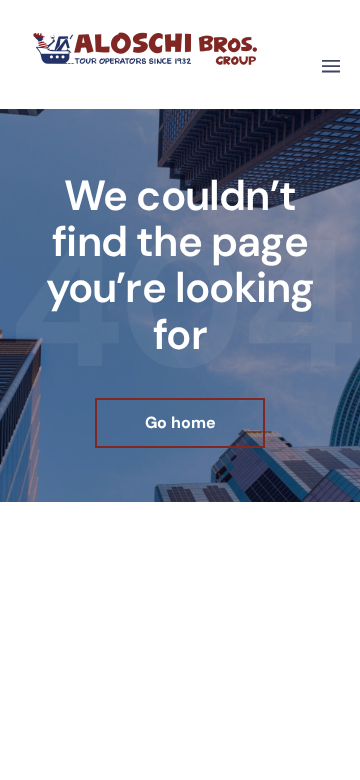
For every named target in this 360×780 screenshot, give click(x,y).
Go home (180, 422)
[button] (330, 67)
